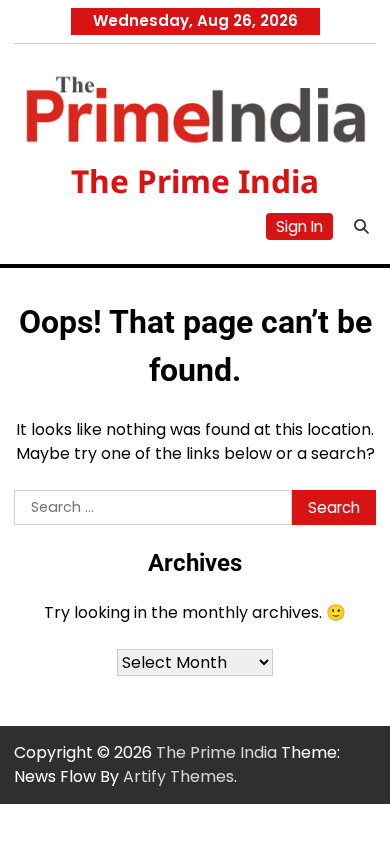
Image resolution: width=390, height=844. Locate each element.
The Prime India (195, 180)
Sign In (299, 226)
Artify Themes (178, 776)
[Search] (361, 227)
